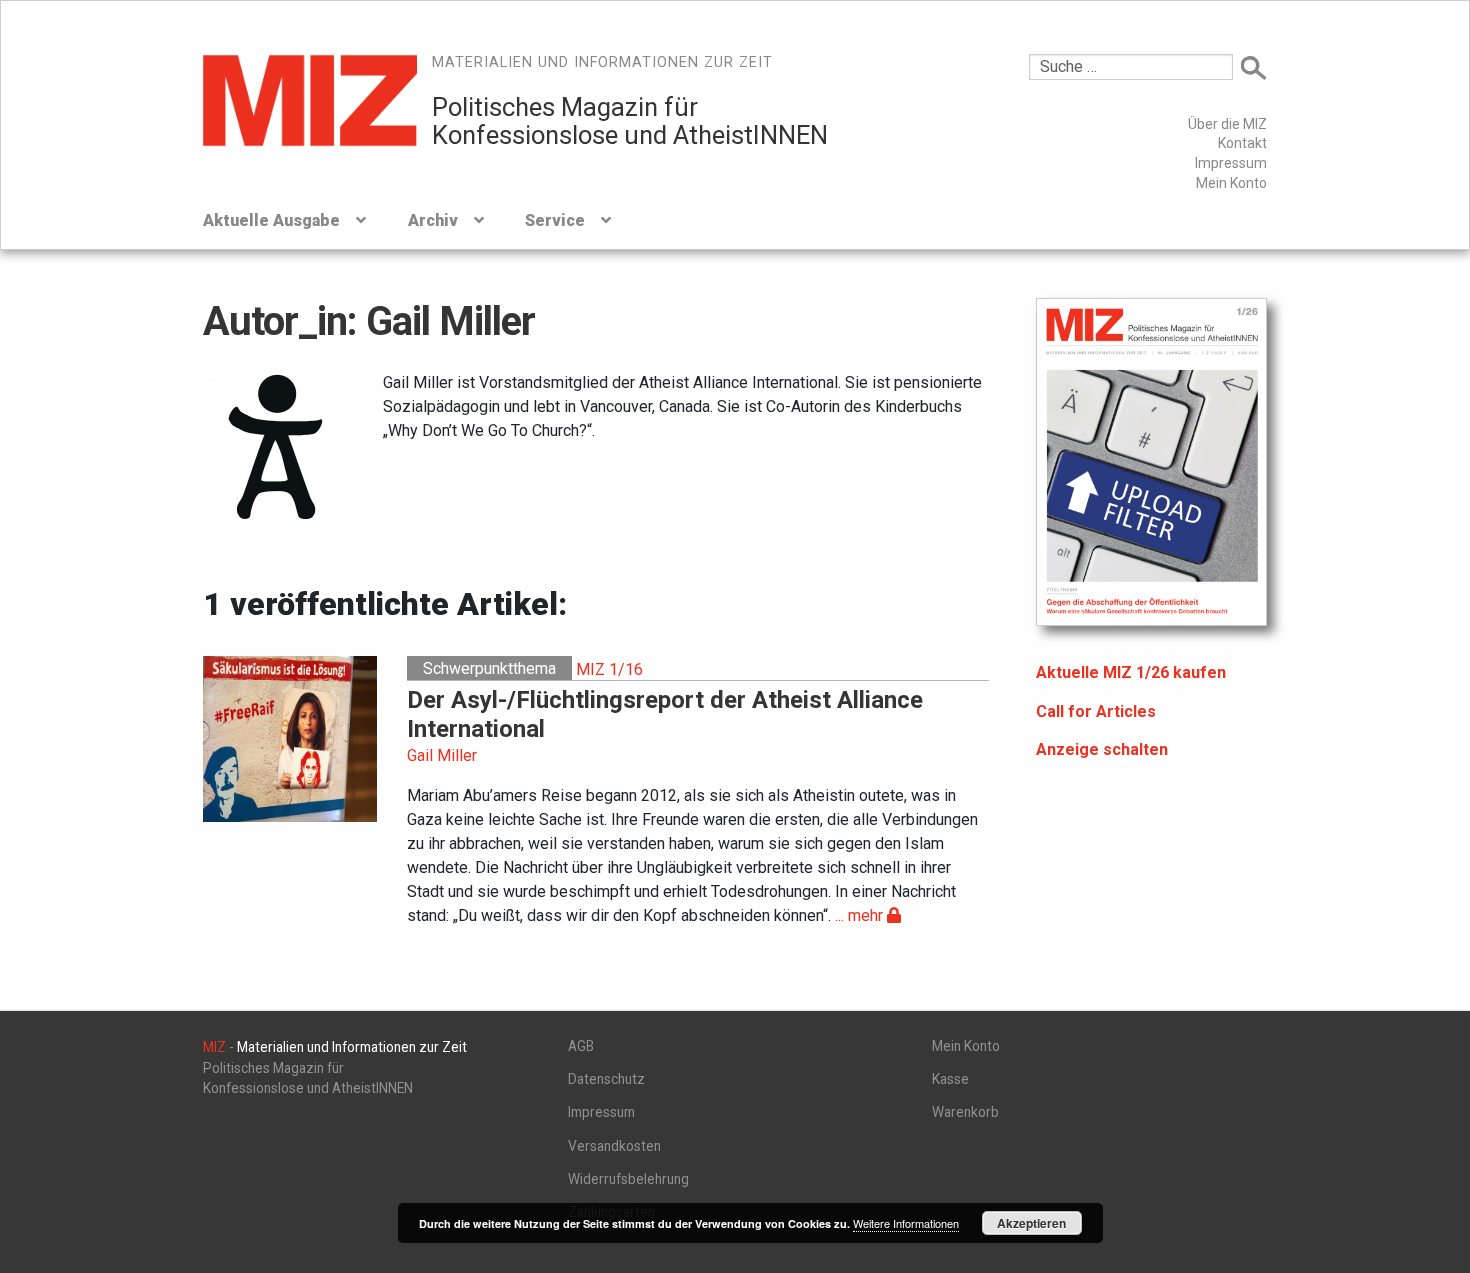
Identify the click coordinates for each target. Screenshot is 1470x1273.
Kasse (950, 1079)
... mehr (861, 915)
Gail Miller (442, 755)
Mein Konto (1231, 183)
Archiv (433, 220)
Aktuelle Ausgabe (271, 220)
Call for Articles (1096, 711)
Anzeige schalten (1102, 749)
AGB (581, 1046)
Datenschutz (606, 1079)
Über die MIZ (1227, 124)
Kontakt (1242, 143)
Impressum (1231, 163)
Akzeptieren (1031, 1223)
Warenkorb (965, 1112)
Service (555, 220)
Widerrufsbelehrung (628, 1179)
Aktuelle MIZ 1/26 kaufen (1131, 672)
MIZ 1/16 (609, 668)
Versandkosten (614, 1146)
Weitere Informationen (906, 1223)
